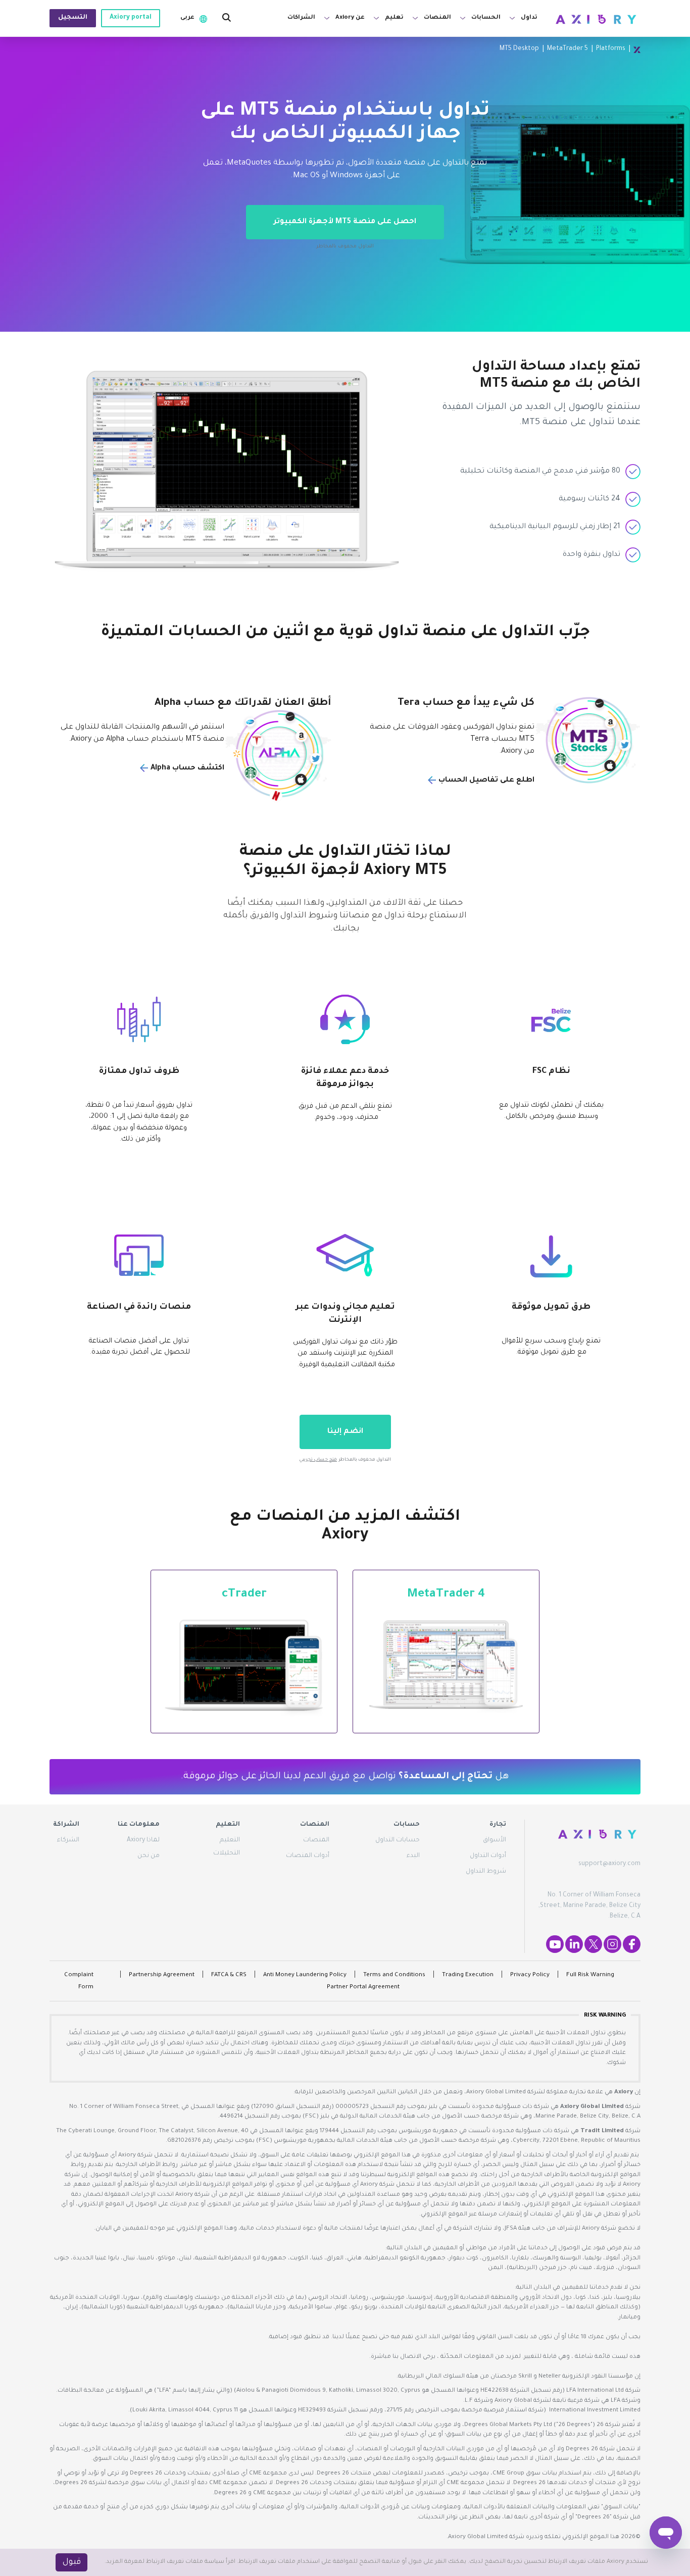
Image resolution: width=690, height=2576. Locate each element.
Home (637, 49)
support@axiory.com (609, 1864)
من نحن (149, 1856)
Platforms (611, 49)
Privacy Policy (530, 1975)
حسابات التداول (398, 1840)
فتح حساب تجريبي (318, 1460)
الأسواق (495, 1840)
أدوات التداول (488, 1856)
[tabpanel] (345, 184)
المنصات (316, 1840)
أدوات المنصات (308, 1856)
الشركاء (68, 1840)
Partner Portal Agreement (363, 1988)
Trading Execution (468, 1975)
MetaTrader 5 (568, 49)
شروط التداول (486, 1872)
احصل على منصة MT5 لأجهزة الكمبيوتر (345, 222)
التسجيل (73, 18)
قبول (72, 2562)
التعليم (230, 1840)
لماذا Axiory (143, 1840)
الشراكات (301, 18)
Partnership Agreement (162, 1975)
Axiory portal (131, 18)
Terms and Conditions (394, 1975)
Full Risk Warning (590, 1975)
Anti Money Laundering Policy (305, 1975)
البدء (413, 1856)
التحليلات (227, 1853)
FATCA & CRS (229, 1975)
